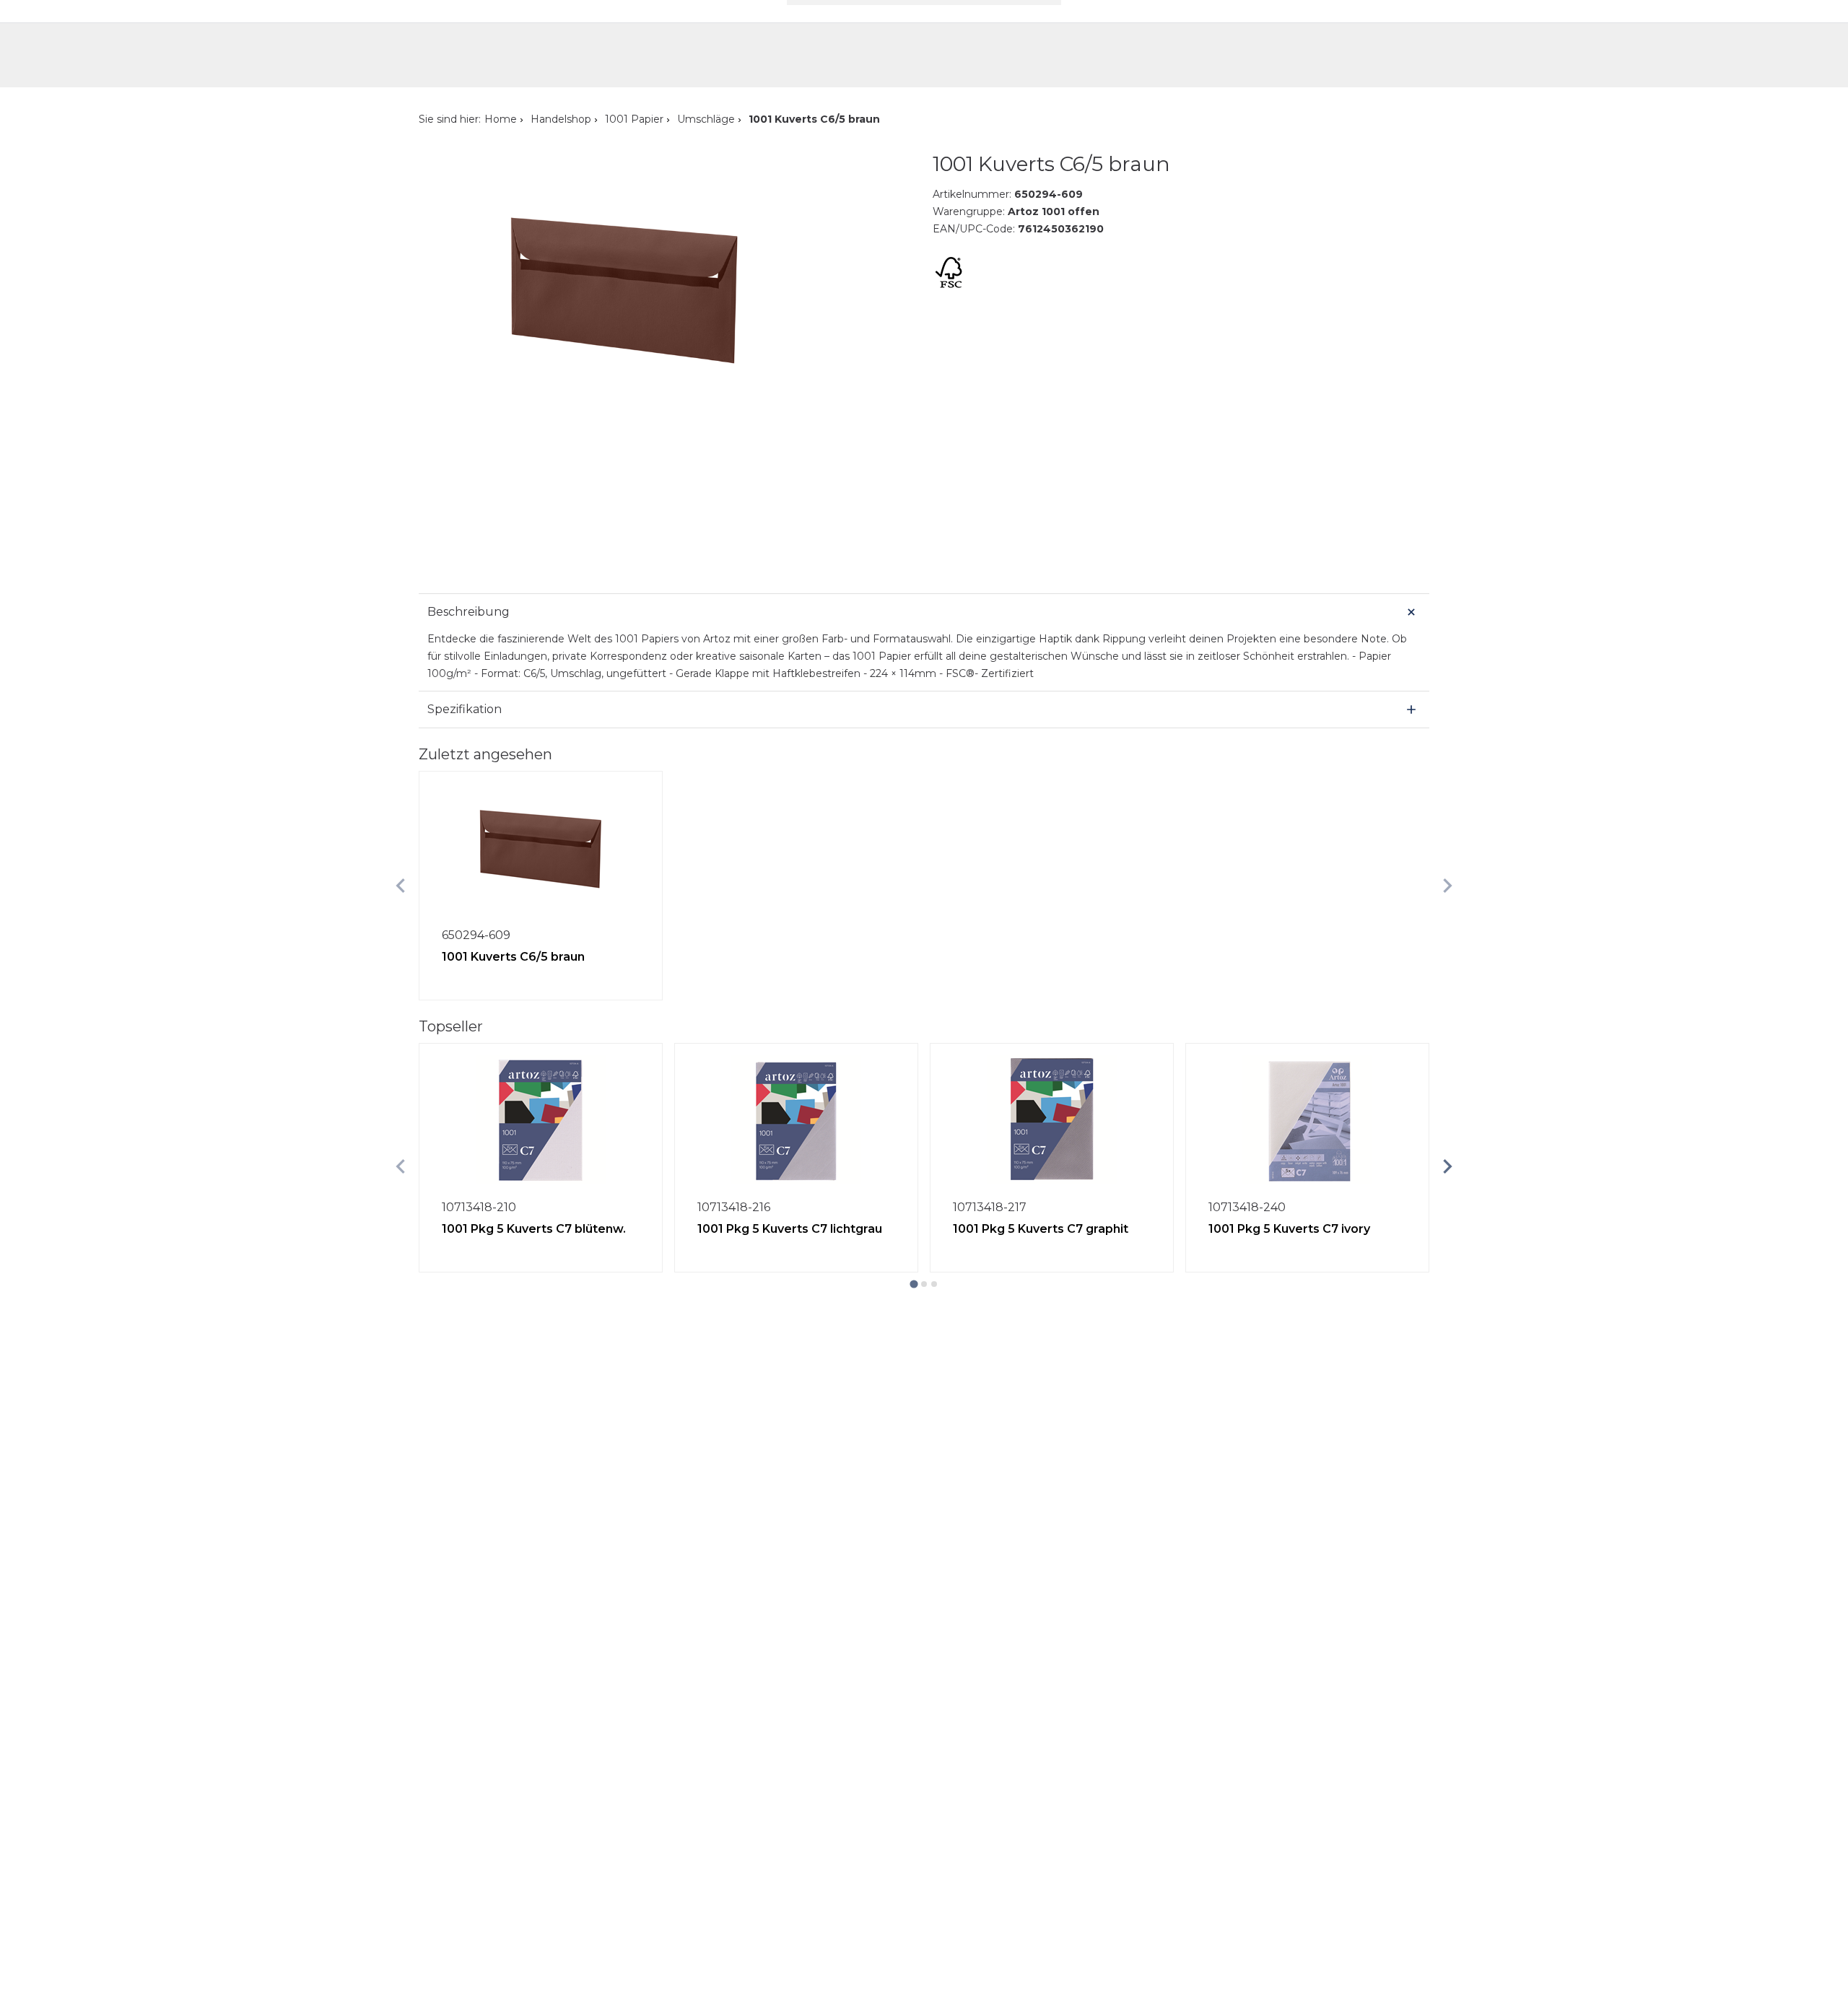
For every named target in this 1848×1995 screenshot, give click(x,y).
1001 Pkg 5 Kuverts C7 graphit (1041, 1229)
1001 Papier (634, 119)
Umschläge (706, 119)
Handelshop (561, 119)
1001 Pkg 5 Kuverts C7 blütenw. (534, 1229)
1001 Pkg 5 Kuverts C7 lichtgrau (790, 1229)
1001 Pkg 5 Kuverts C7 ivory (1289, 1229)
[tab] (914, 1284)
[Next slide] (1447, 886)
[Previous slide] (401, 886)
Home (501, 119)
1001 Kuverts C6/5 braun (513, 957)
